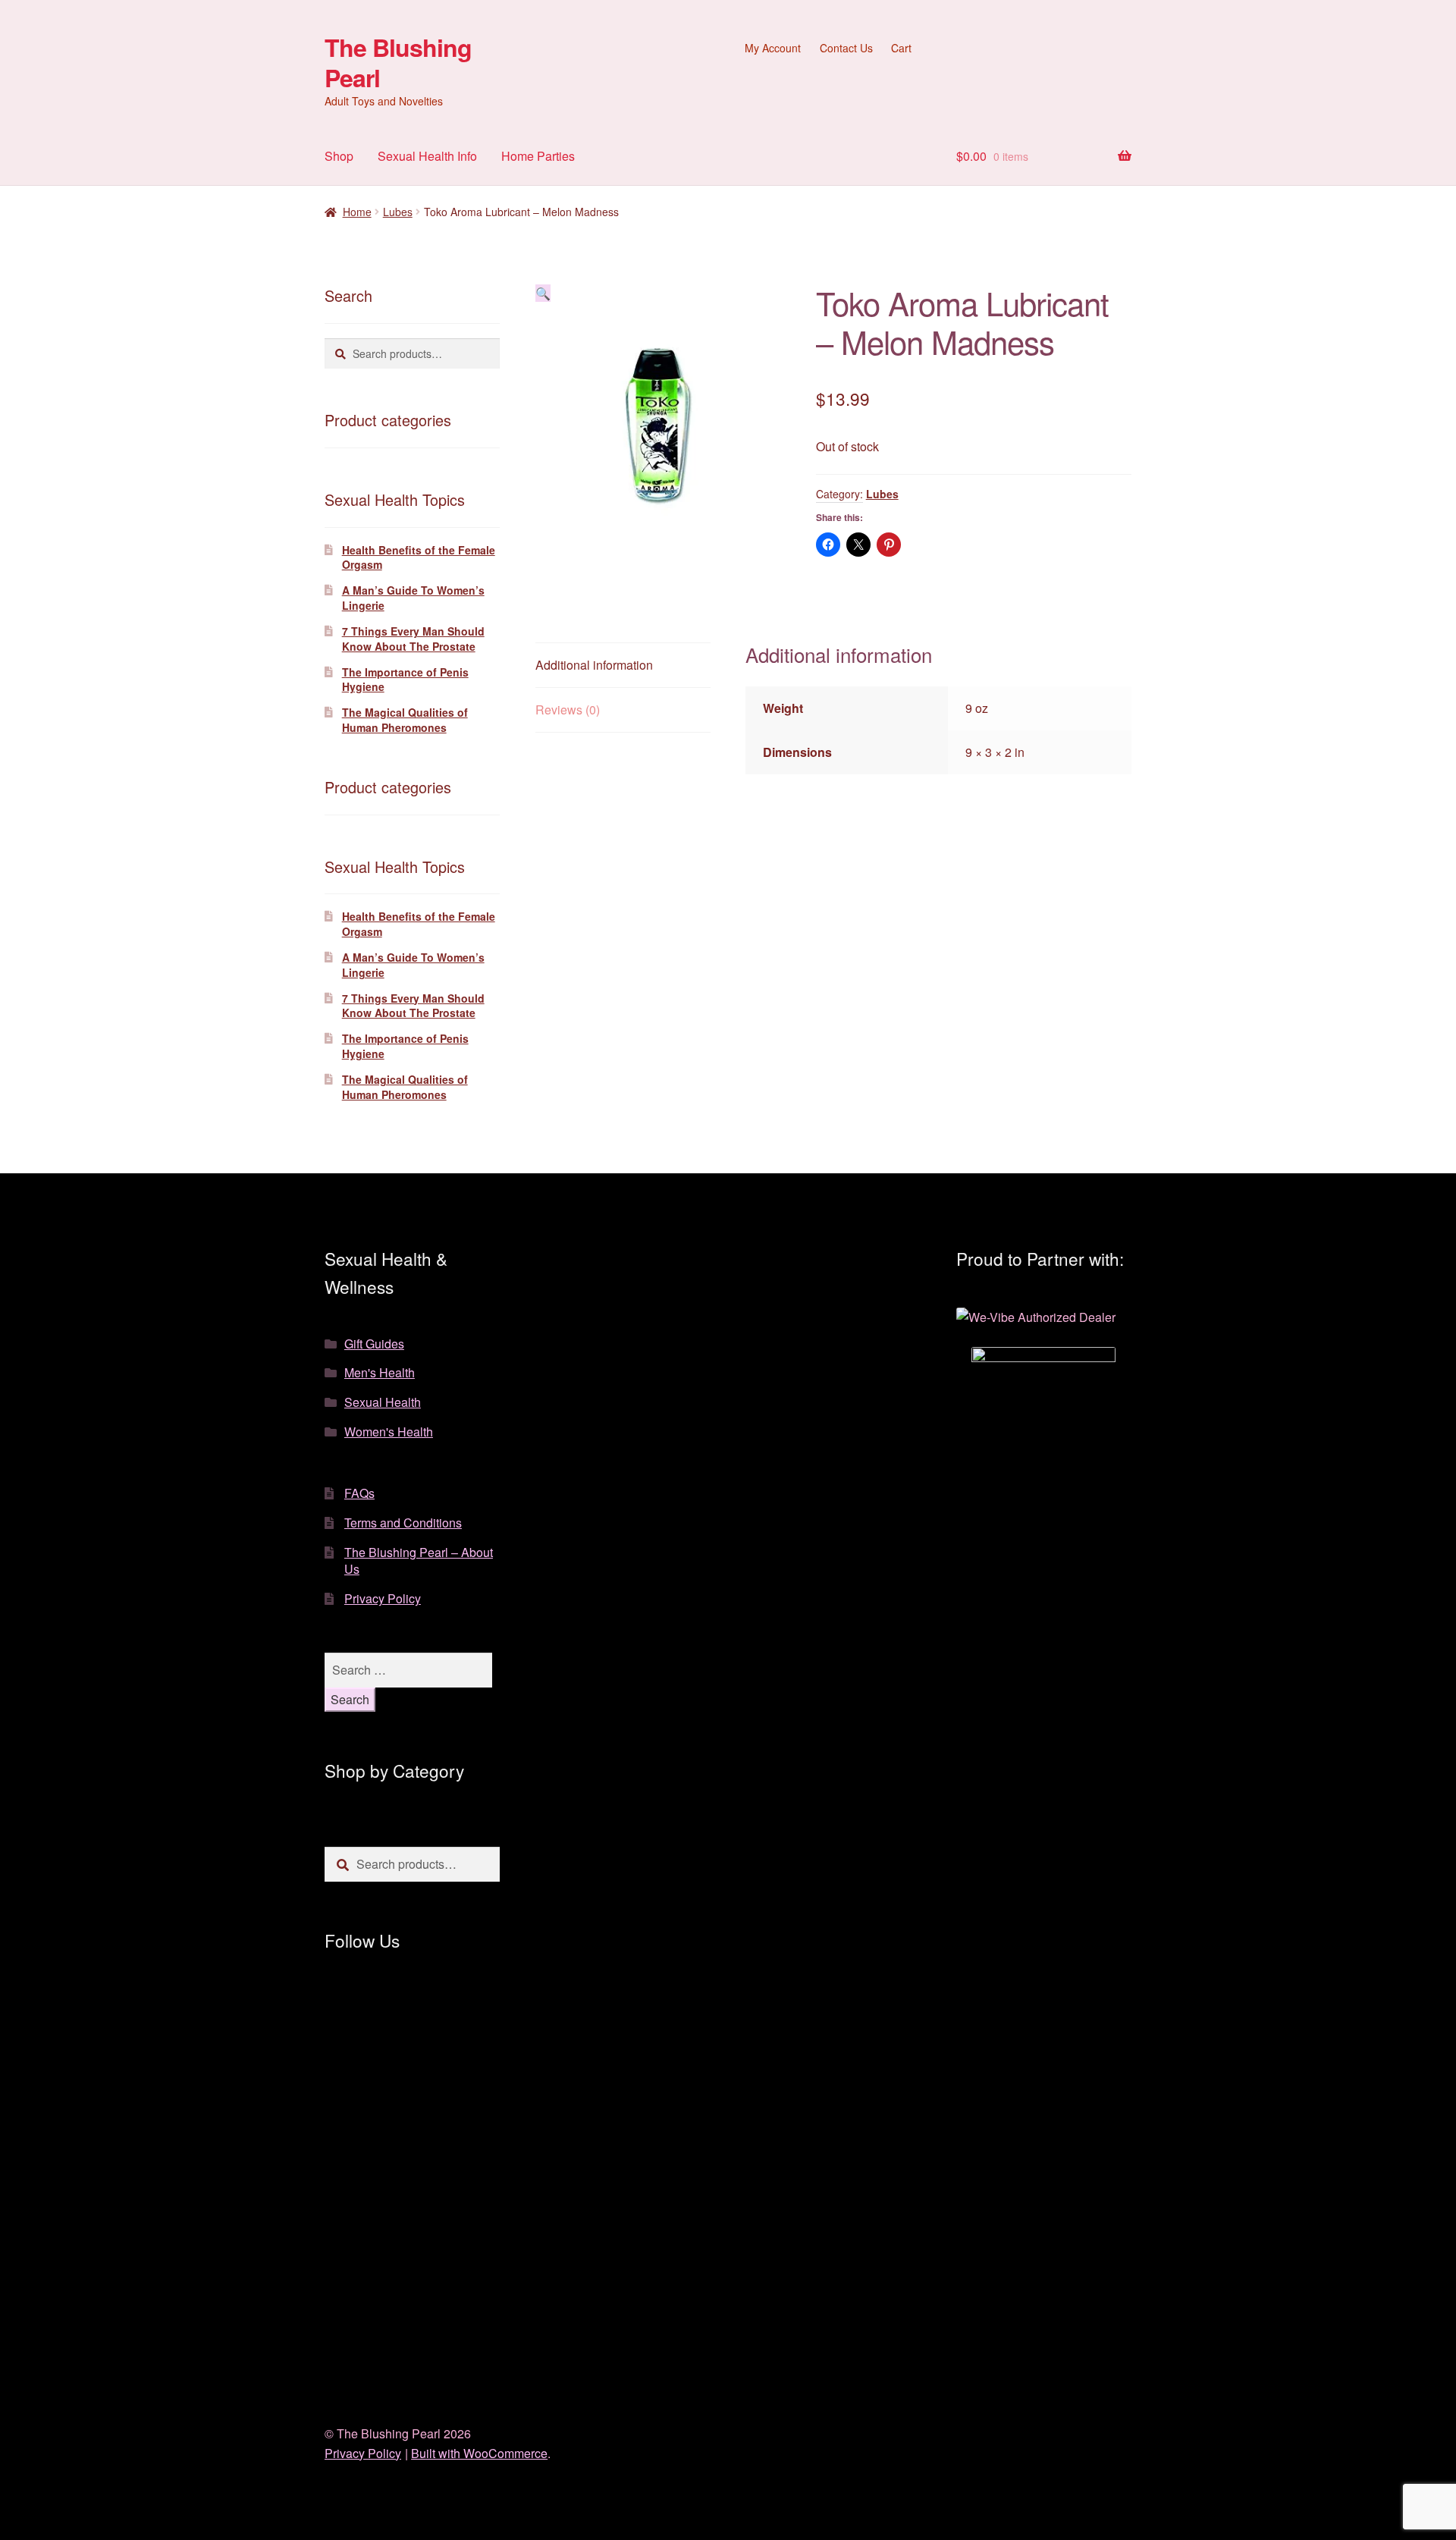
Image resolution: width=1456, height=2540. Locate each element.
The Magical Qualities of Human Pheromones (405, 720)
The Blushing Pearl (398, 62)
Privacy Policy (383, 1598)
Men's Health (380, 1372)
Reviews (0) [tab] (568, 710)
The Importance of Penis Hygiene (405, 680)
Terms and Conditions (403, 1523)
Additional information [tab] (594, 665)
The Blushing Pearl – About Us (419, 1561)
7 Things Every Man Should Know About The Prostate (413, 639)
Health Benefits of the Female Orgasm (419, 557)
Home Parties (538, 156)
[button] (543, 293)
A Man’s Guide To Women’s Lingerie (413, 598)
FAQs (359, 1493)
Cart (901, 48)
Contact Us (846, 48)
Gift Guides (374, 1344)
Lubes (398, 212)
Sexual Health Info (427, 156)
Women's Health (389, 1432)
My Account (773, 48)
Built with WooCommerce (479, 2453)
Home (357, 212)
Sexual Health (383, 1402)
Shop (339, 156)
